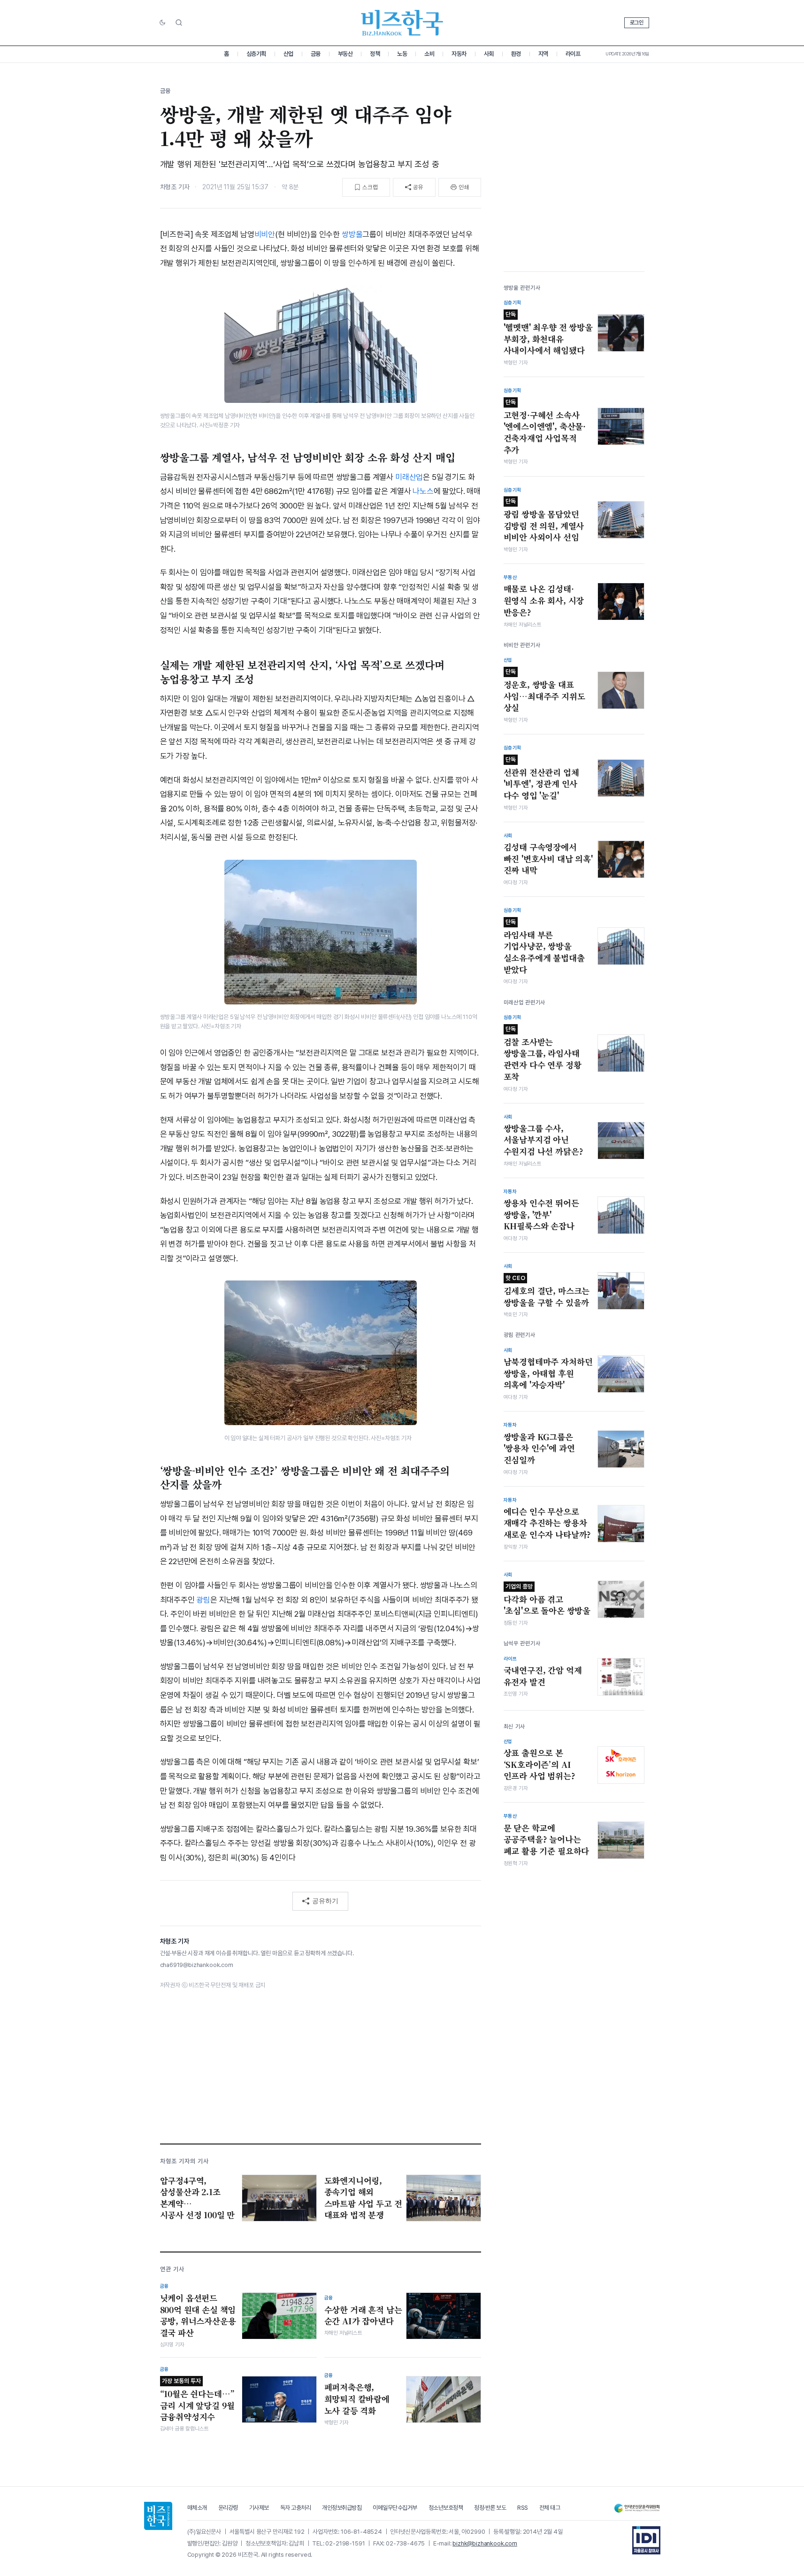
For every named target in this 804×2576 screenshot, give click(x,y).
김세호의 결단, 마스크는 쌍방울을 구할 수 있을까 (547, 1291)
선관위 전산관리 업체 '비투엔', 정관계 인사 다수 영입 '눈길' (541, 779)
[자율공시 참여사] (646, 2540)
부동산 (345, 54)
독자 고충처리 (296, 2508)
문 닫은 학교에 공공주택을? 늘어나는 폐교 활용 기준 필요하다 (547, 1839)
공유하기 (325, 1901)
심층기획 (256, 54)
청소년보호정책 (446, 2508)
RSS (523, 2508)
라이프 (573, 54)
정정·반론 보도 (490, 2508)
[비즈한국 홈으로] (402, 23)
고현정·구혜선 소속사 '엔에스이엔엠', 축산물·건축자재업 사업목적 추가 (545, 427)
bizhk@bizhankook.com (485, 2543)
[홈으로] (158, 2516)
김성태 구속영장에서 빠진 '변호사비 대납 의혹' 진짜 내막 (548, 859)
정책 (375, 54)
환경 (516, 54)
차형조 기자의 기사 (184, 2161)
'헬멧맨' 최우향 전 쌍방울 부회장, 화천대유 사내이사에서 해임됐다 (548, 333)
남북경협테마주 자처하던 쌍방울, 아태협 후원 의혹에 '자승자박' (548, 1373)
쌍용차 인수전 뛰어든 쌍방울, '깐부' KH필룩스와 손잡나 (541, 1215)
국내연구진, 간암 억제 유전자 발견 (543, 1676)
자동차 (459, 54)
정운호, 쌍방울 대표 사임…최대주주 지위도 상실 (544, 691)
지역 (543, 54)
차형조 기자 (175, 187)
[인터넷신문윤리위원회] (637, 2508)
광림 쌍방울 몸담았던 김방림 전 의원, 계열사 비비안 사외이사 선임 (544, 520)
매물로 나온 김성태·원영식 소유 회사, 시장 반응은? (544, 600)
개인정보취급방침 (342, 2508)
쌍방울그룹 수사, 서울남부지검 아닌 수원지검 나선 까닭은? (544, 1140)
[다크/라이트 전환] (162, 23)
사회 (489, 54)
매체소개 (197, 2508)
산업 (288, 54)
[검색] (179, 23)
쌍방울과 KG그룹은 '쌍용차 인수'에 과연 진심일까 (539, 1448)
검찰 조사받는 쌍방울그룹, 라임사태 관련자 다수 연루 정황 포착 (543, 1054)
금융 (316, 54)
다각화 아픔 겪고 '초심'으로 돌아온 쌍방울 (547, 1600)
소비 (429, 54)
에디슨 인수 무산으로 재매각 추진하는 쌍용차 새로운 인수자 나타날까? (547, 1523)
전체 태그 (550, 2508)
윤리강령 (228, 2508)
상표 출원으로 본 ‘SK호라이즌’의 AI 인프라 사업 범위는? (540, 1764)
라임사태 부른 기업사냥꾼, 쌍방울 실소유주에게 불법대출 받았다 (544, 947)
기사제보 (259, 2508)
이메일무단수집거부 (395, 2508)
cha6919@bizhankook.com (197, 1965)
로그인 (637, 23)
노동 (402, 54)
